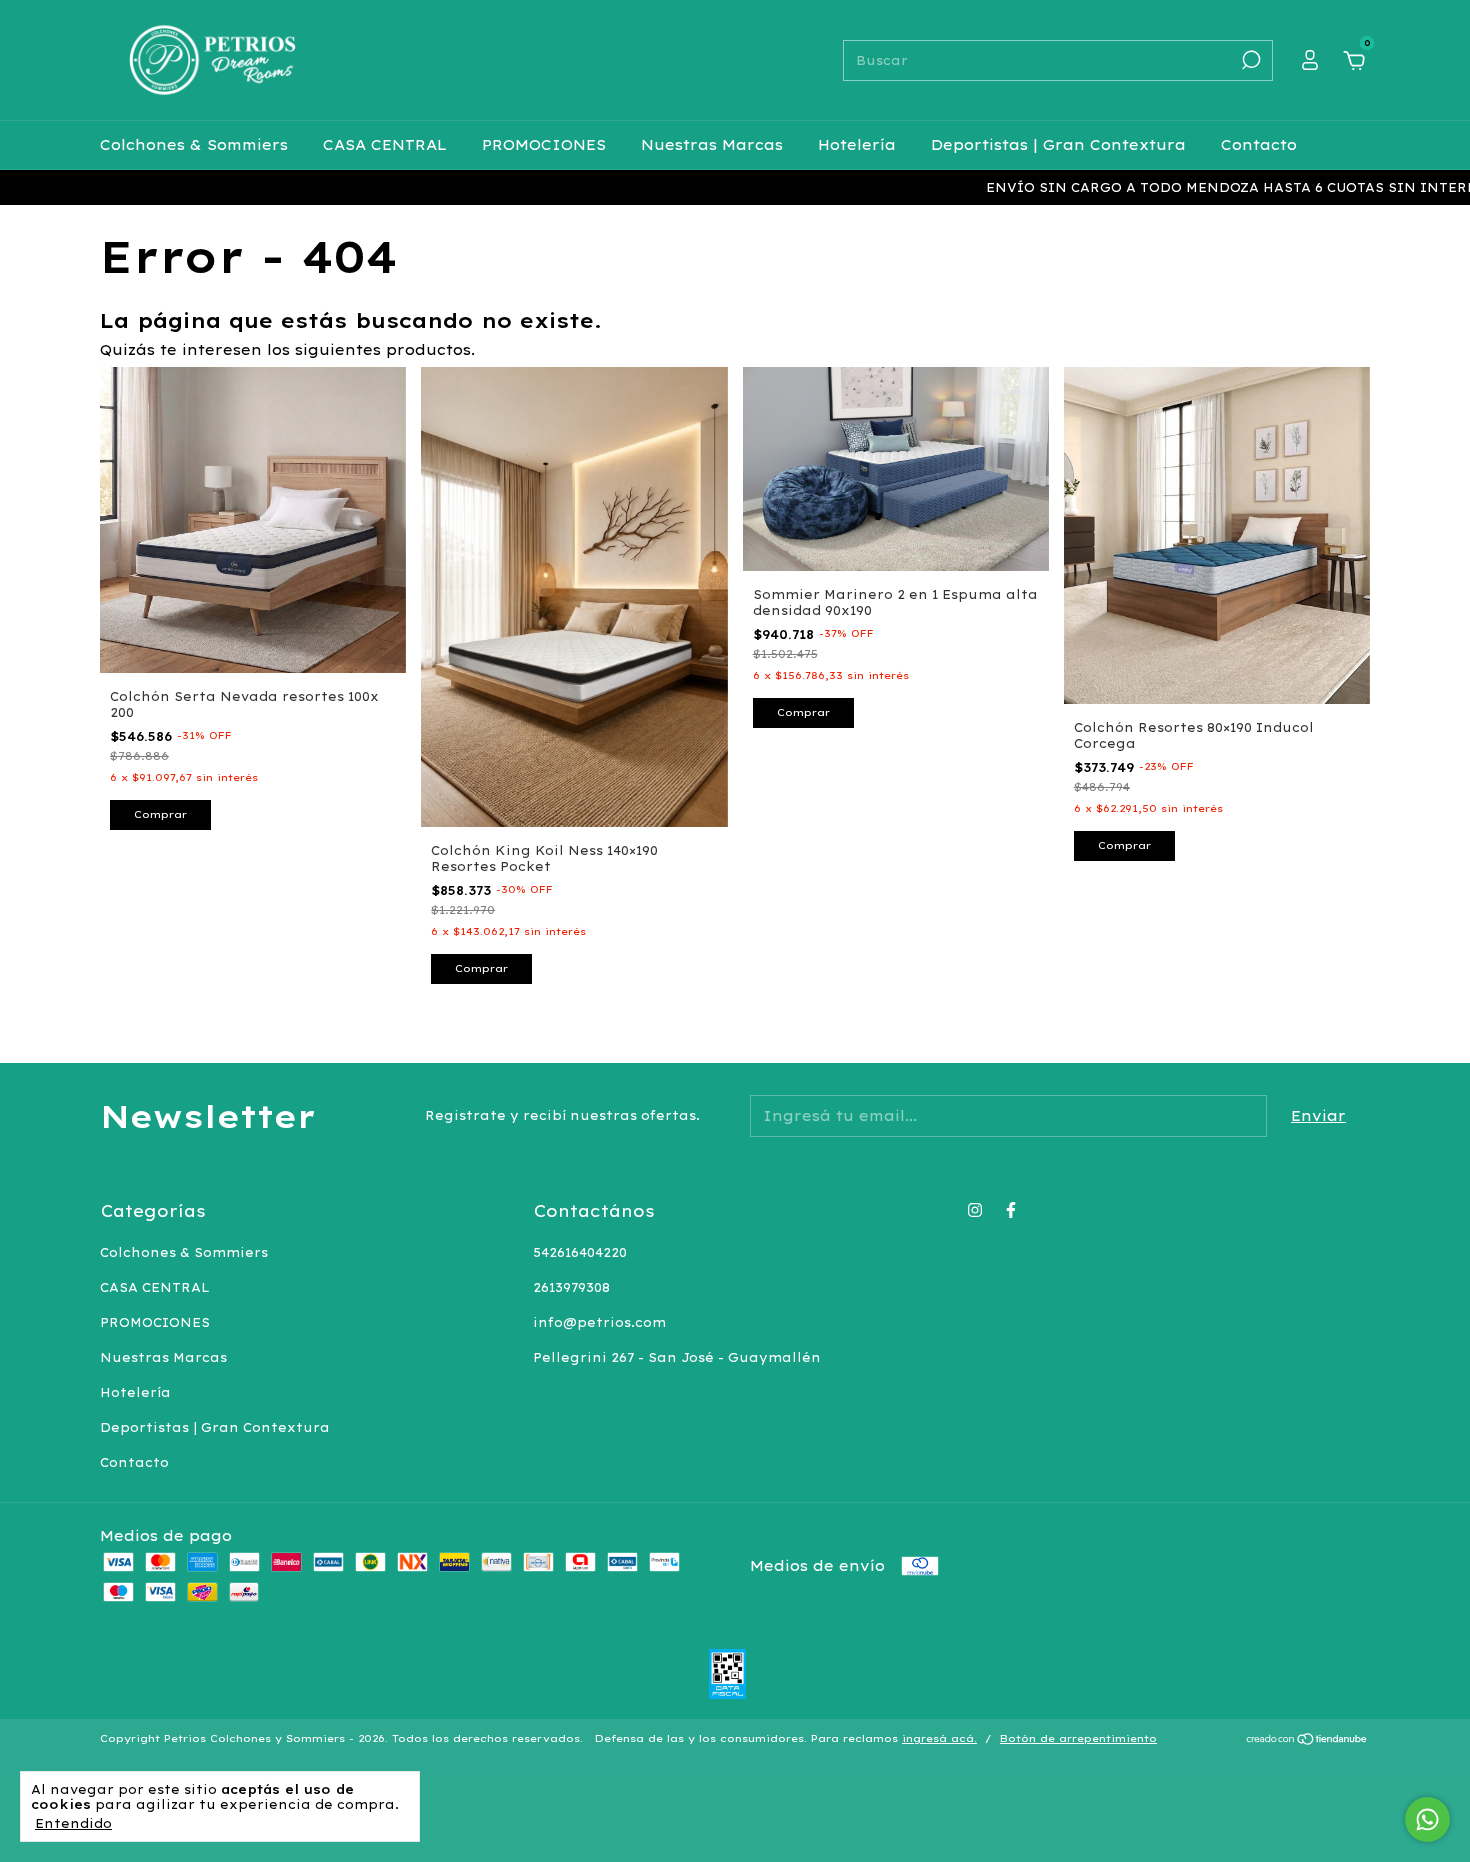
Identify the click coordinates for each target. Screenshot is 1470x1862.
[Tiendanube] (1307, 1741)
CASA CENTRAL (385, 145)
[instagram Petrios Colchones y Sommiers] (975, 1210)
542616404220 (580, 1252)
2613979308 (571, 1287)
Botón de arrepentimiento (1078, 1738)
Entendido (73, 1823)
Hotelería (857, 145)
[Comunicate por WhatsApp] (1427, 1819)
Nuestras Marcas (712, 145)
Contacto (1259, 145)
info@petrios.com (599, 1322)
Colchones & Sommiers (194, 145)
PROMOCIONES (544, 145)
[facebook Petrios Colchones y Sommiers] (1011, 1210)
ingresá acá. (939, 1738)
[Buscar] (1249, 60)
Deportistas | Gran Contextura (1058, 145)
